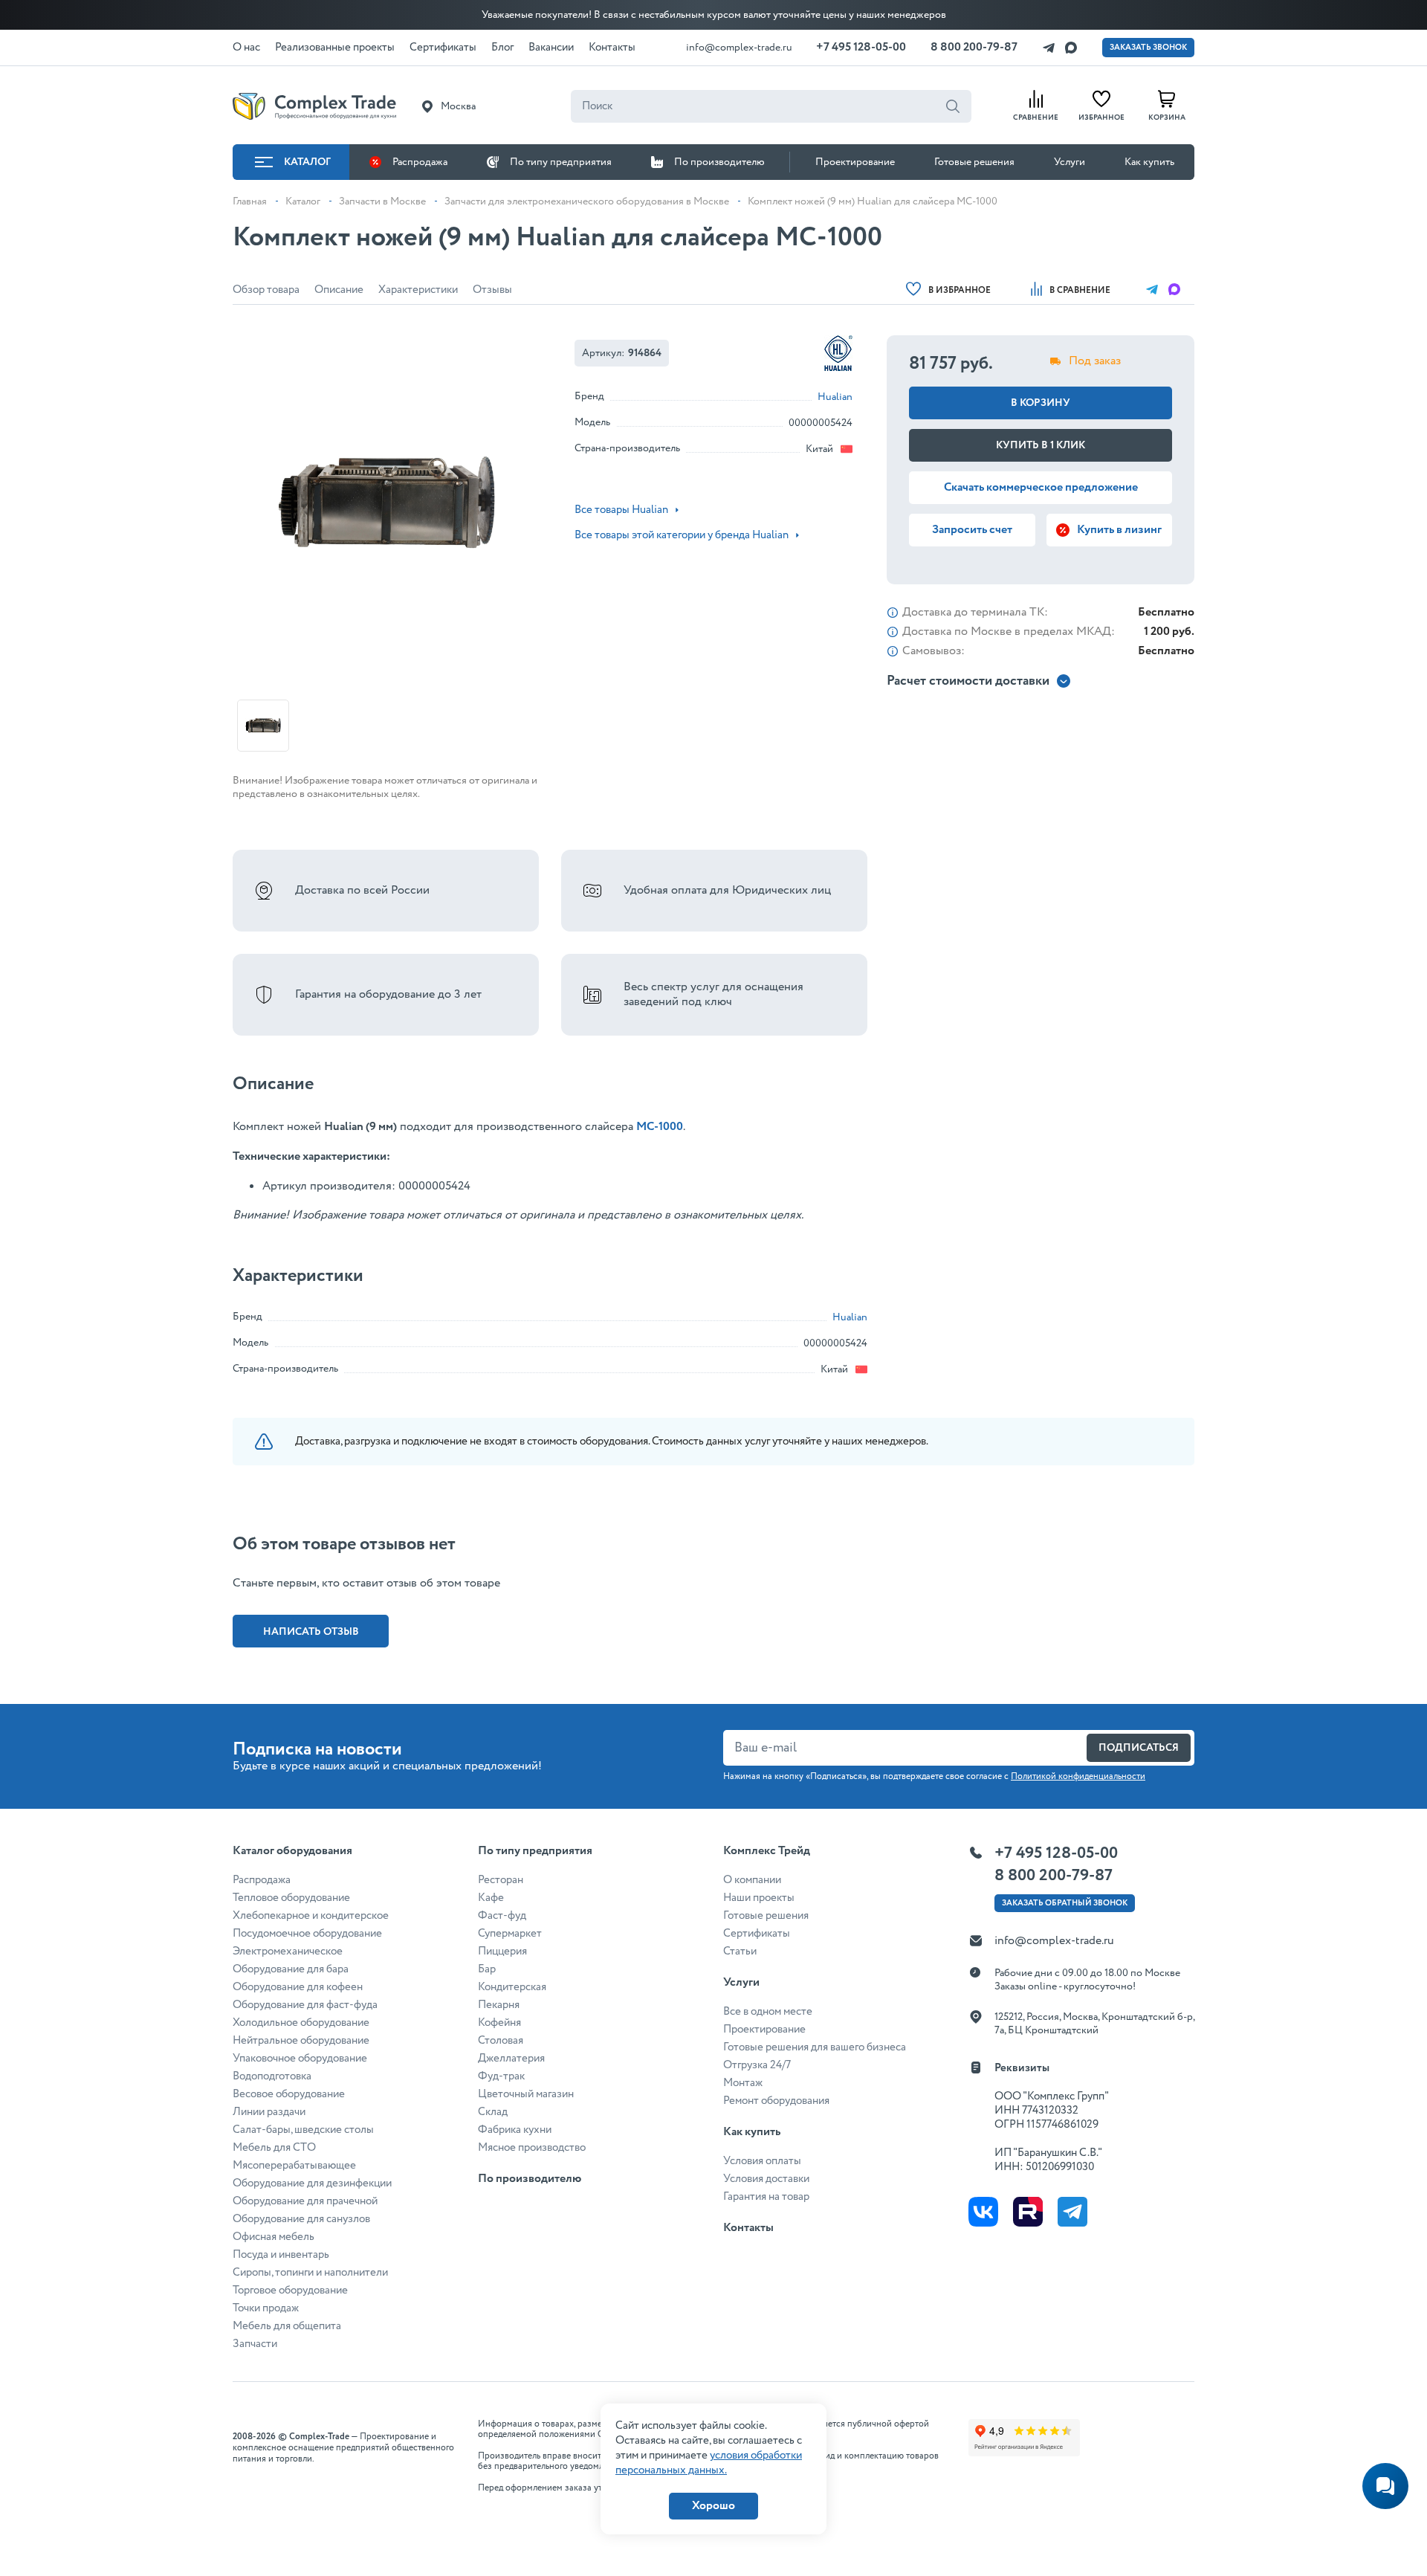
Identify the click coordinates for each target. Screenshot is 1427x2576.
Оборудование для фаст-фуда (305, 2005)
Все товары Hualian (621, 510)
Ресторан (501, 1880)
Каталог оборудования (292, 1851)
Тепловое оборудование (291, 1898)
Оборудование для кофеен (298, 1987)
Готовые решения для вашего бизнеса (815, 2047)
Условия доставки (766, 2179)
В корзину (1041, 403)
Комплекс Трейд (767, 1851)
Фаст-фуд (502, 1916)
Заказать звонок (1148, 48)
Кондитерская (512, 1987)
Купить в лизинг (1119, 530)
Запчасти (255, 2344)
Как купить (1149, 162)
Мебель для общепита (287, 2326)
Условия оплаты (762, 2161)
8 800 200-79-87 (974, 47)
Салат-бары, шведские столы (303, 2130)
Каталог (307, 162)
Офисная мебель (274, 2237)
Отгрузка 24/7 (757, 2065)
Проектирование (855, 162)
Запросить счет (972, 530)
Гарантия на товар (766, 2197)
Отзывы (492, 290)
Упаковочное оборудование (300, 2059)
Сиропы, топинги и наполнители (310, 2273)
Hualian (835, 397)
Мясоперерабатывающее (294, 2166)
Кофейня (499, 2023)
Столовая (501, 2041)
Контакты (748, 2228)
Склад (493, 2112)
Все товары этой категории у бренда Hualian (682, 535)
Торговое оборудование (290, 2291)
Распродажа (420, 162)
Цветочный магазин (526, 2094)
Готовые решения (974, 162)
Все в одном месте (768, 2012)
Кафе (491, 1898)
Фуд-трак (501, 2076)
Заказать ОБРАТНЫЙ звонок (1065, 1903)
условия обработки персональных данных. (709, 2463)
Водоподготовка (272, 2076)
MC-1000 (660, 1127)
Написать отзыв (311, 1632)
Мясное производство (532, 2148)
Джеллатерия (511, 2059)
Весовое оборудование (289, 2094)
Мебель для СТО (274, 2148)
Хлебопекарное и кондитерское (311, 1916)
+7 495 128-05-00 (861, 47)
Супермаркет (510, 1934)
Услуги (1070, 162)
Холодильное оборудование (301, 2023)
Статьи (740, 1952)
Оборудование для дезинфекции (312, 2183)
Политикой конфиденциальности (1078, 1776)
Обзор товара (266, 290)
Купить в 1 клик (1041, 445)
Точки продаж (266, 2308)
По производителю (719, 162)
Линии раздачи (269, 2112)
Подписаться (1139, 1748)
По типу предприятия (561, 162)
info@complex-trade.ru (739, 48)
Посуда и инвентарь (281, 2255)
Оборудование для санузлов (301, 2219)
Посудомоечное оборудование (307, 1934)
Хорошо (713, 2506)
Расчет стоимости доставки (968, 681)
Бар (487, 1969)
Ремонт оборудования (776, 2101)
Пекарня (499, 2005)
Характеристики (418, 290)
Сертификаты (757, 1934)
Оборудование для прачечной (305, 2201)
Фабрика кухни (515, 2130)
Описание (339, 290)
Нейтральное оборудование (301, 2041)
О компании (752, 1880)
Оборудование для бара (291, 1969)
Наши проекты (759, 1898)
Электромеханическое (288, 1952)
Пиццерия (502, 1952)
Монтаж (743, 2083)
